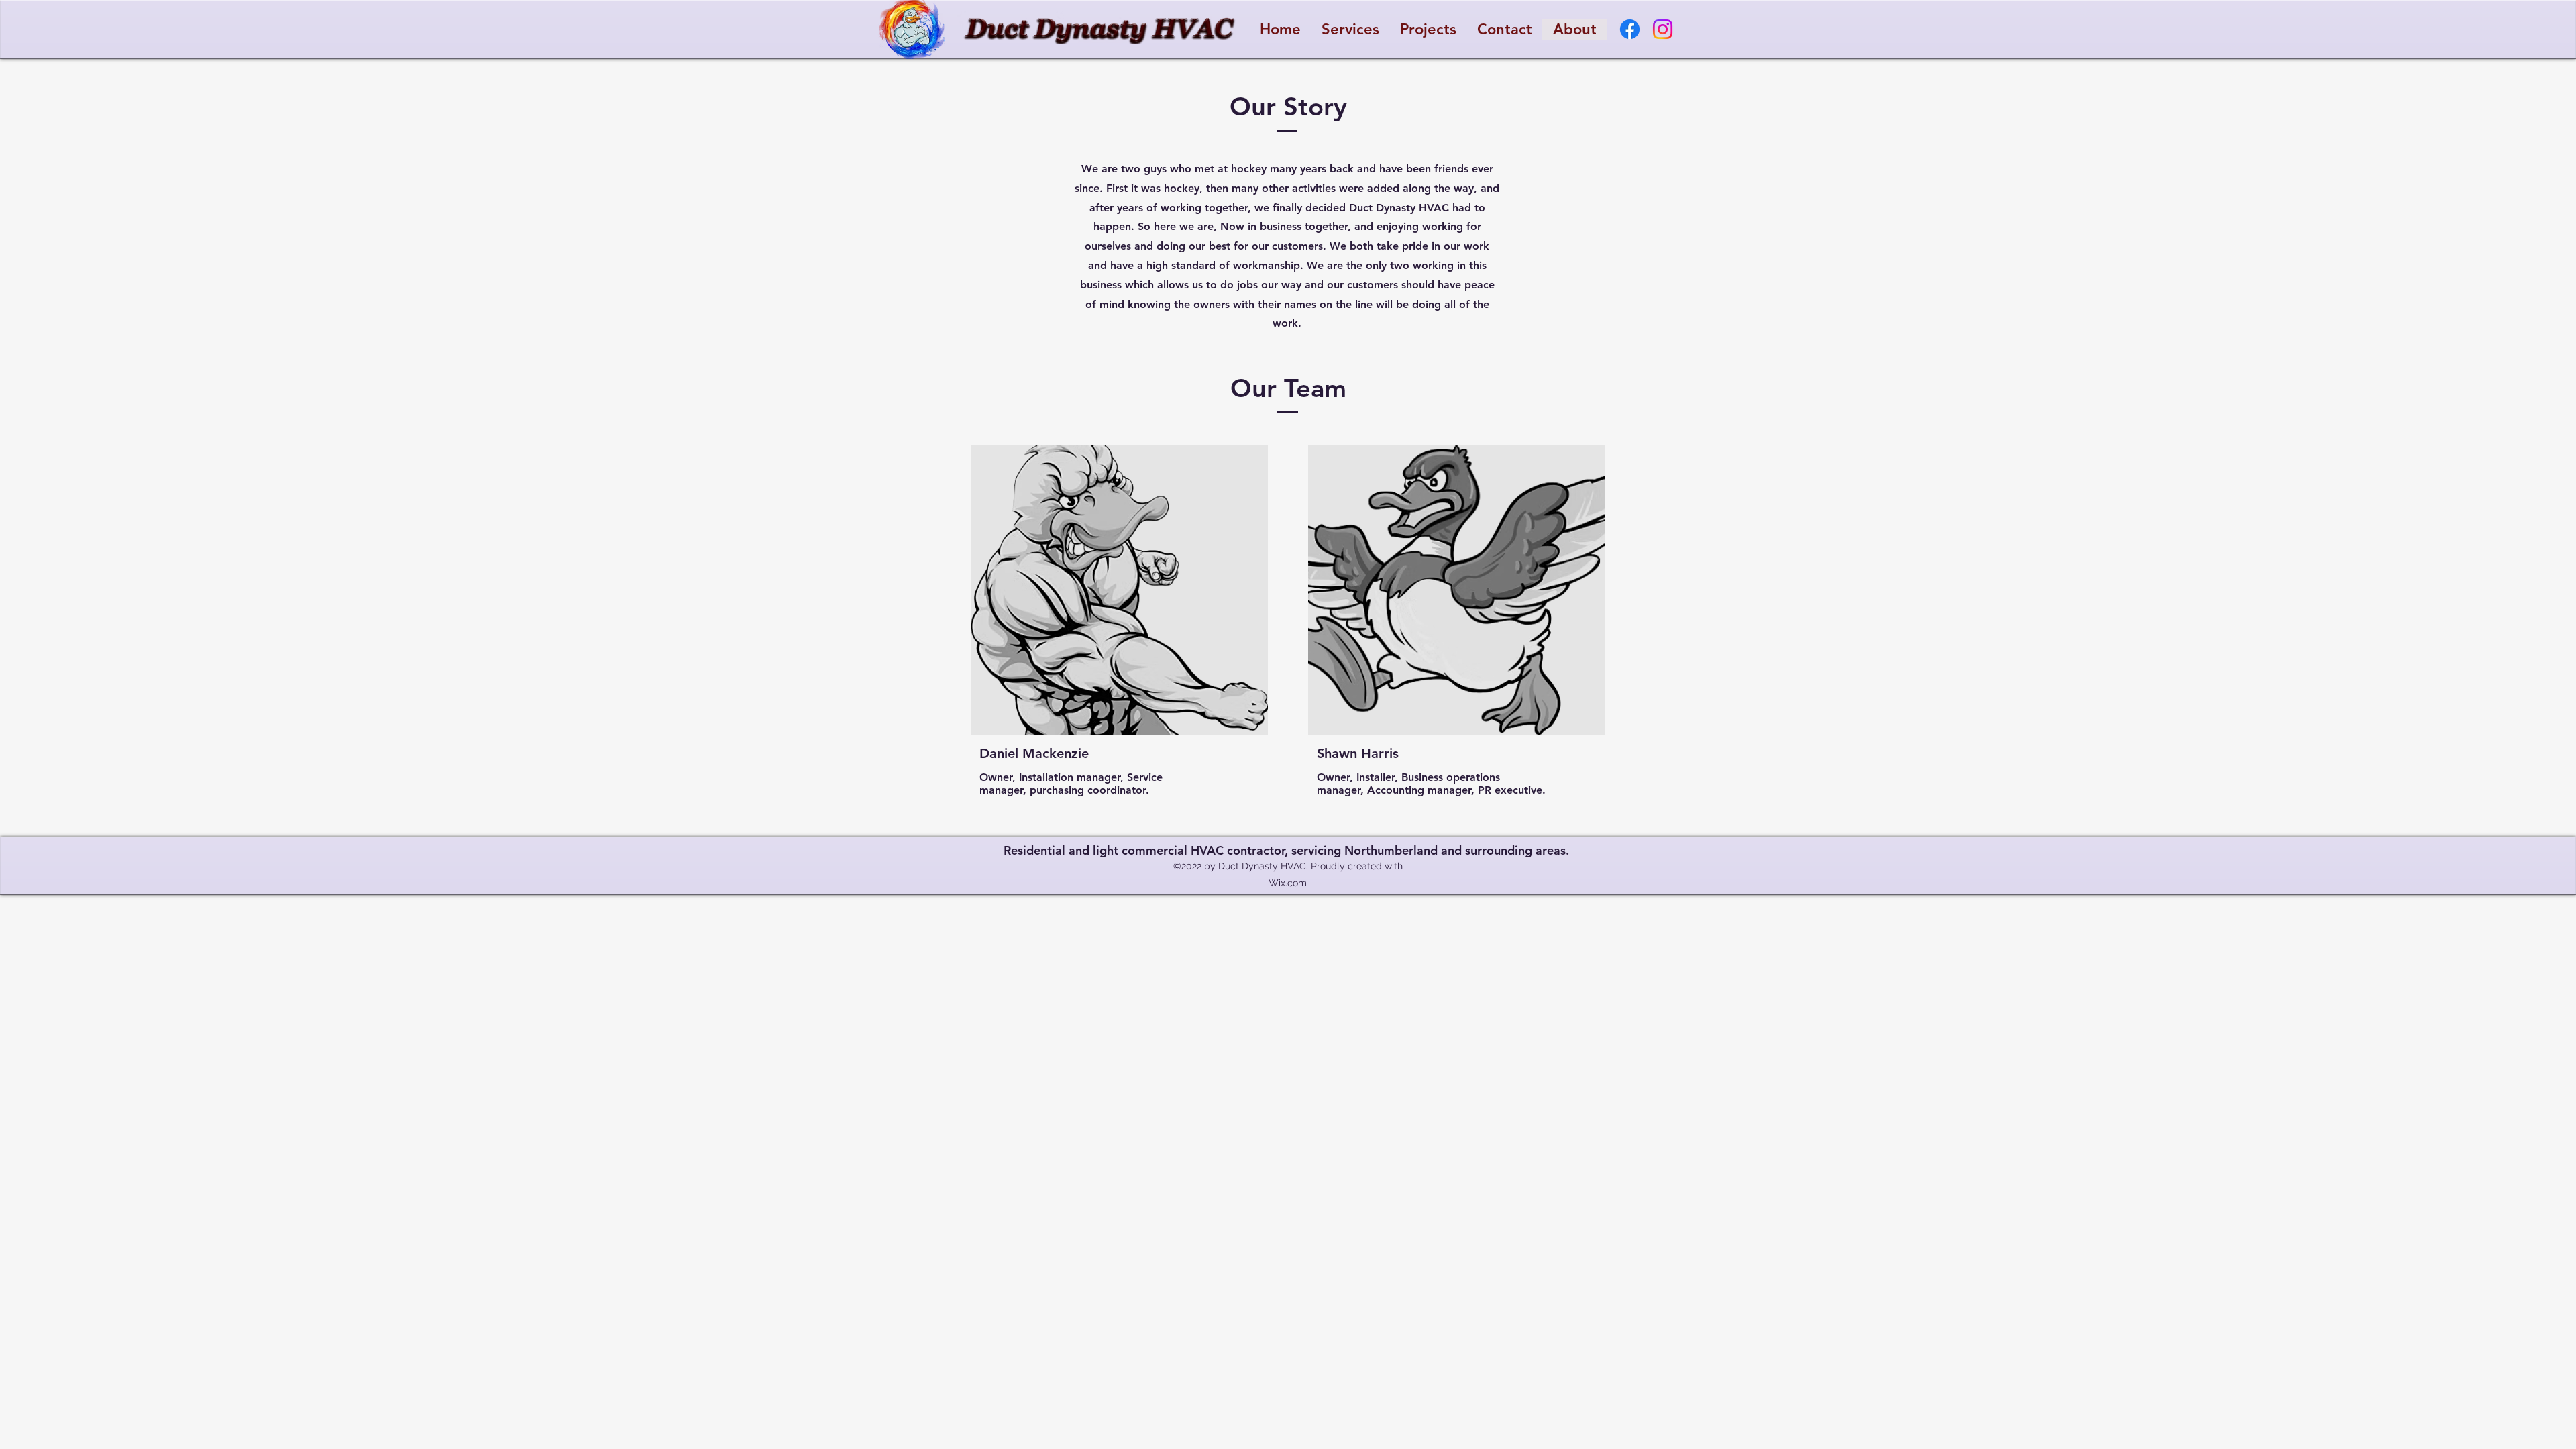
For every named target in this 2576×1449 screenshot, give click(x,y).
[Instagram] (1663, 29)
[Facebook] (1630, 29)
